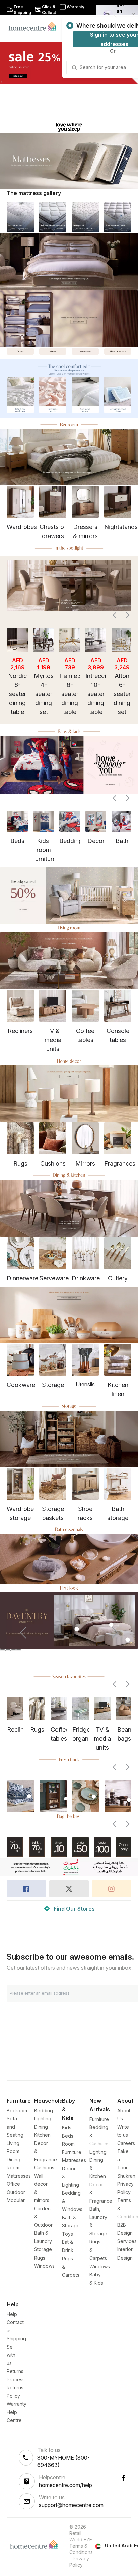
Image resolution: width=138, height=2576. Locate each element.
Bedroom (17, 2110)
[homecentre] (35, 26)
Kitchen (42, 2135)
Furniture (99, 2119)
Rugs (40, 2258)
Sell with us (11, 2355)
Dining (41, 2127)
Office (13, 2184)
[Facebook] (124, 2478)
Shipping (16, 2338)
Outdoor (16, 2192)
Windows (44, 2266)
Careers (126, 2143)
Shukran (126, 2176)
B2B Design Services (127, 2233)
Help (12, 2314)
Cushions (44, 2168)
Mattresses (19, 2176)
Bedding (44, 2110)
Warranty (17, 2404)
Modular (16, 2200)
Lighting (43, 2118)
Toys (67, 2234)
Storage (43, 2249)
